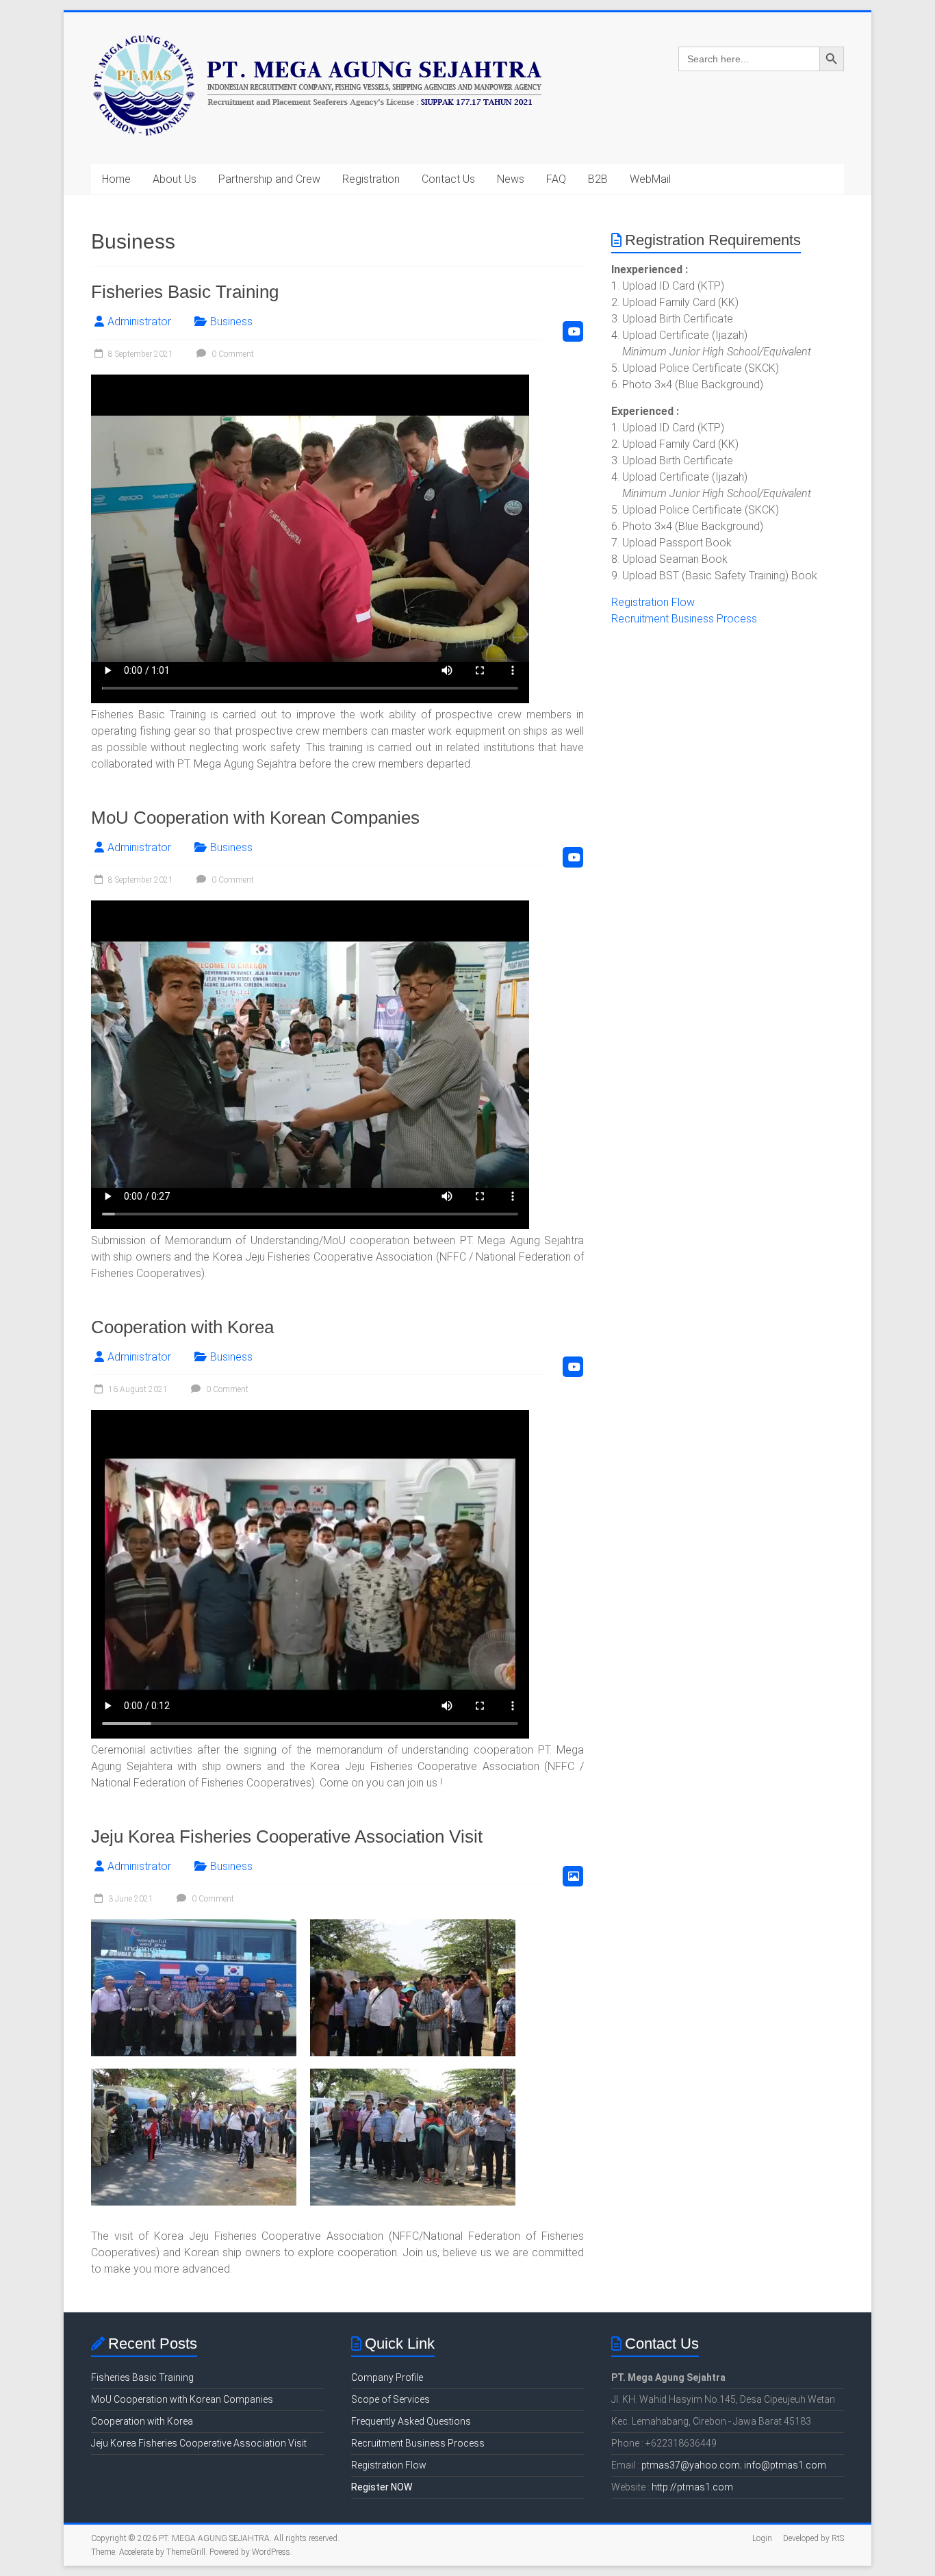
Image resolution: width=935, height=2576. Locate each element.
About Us (175, 179)
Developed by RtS (814, 2538)
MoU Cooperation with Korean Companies (255, 818)
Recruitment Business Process (684, 619)
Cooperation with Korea (182, 1327)
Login (762, 2538)
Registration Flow (653, 602)
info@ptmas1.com (785, 2465)
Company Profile (387, 2377)
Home (116, 179)
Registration (371, 179)
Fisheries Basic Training (185, 292)
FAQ (556, 179)
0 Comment (232, 354)
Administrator (139, 321)
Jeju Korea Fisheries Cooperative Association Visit (287, 1836)
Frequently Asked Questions (411, 2421)
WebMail (650, 179)
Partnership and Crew (269, 179)
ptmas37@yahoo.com (691, 2465)
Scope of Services (390, 2399)
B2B (598, 179)
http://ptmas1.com (692, 2487)
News (511, 179)
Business (231, 321)
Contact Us (448, 179)
